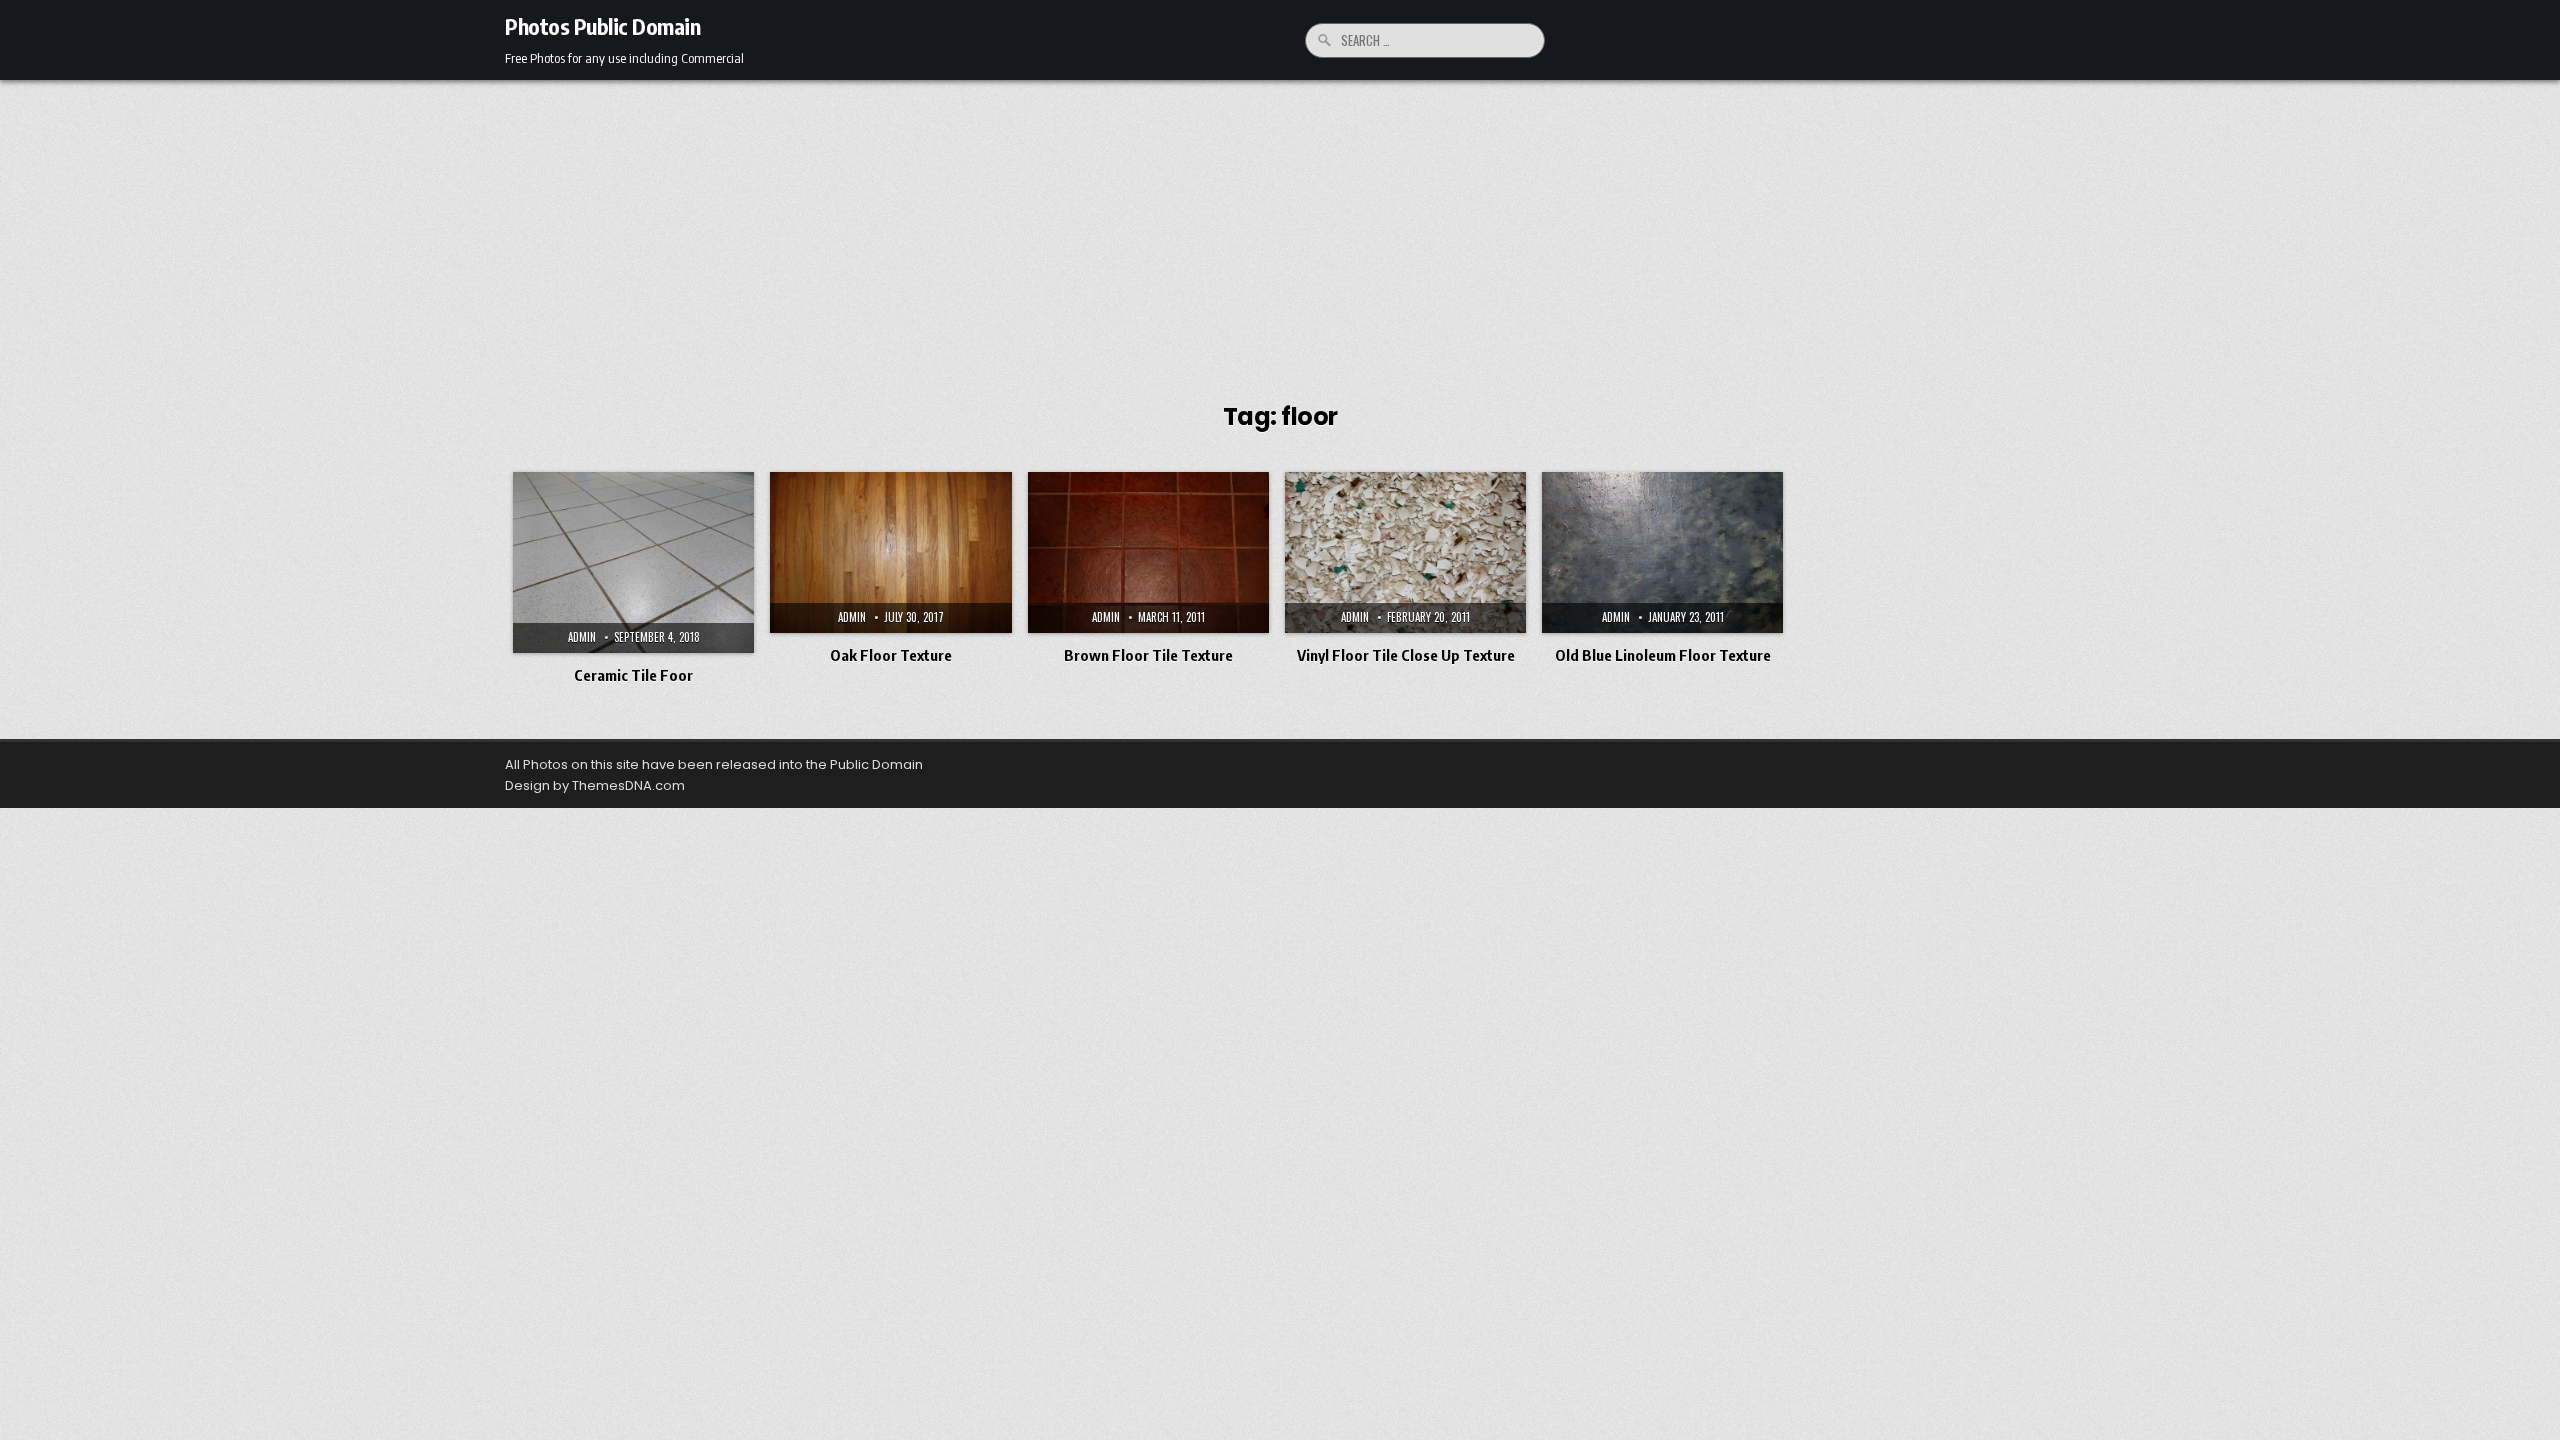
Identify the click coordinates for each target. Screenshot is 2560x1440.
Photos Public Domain (602, 26)
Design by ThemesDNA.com (595, 785)
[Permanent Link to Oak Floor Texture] (890, 552)
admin (582, 637)
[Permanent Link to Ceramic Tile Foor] (633, 562)
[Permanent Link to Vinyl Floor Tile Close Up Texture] (1405, 552)
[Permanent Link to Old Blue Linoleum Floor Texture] (1662, 552)
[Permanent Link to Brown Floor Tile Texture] (1148, 552)
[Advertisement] (1280, 230)
